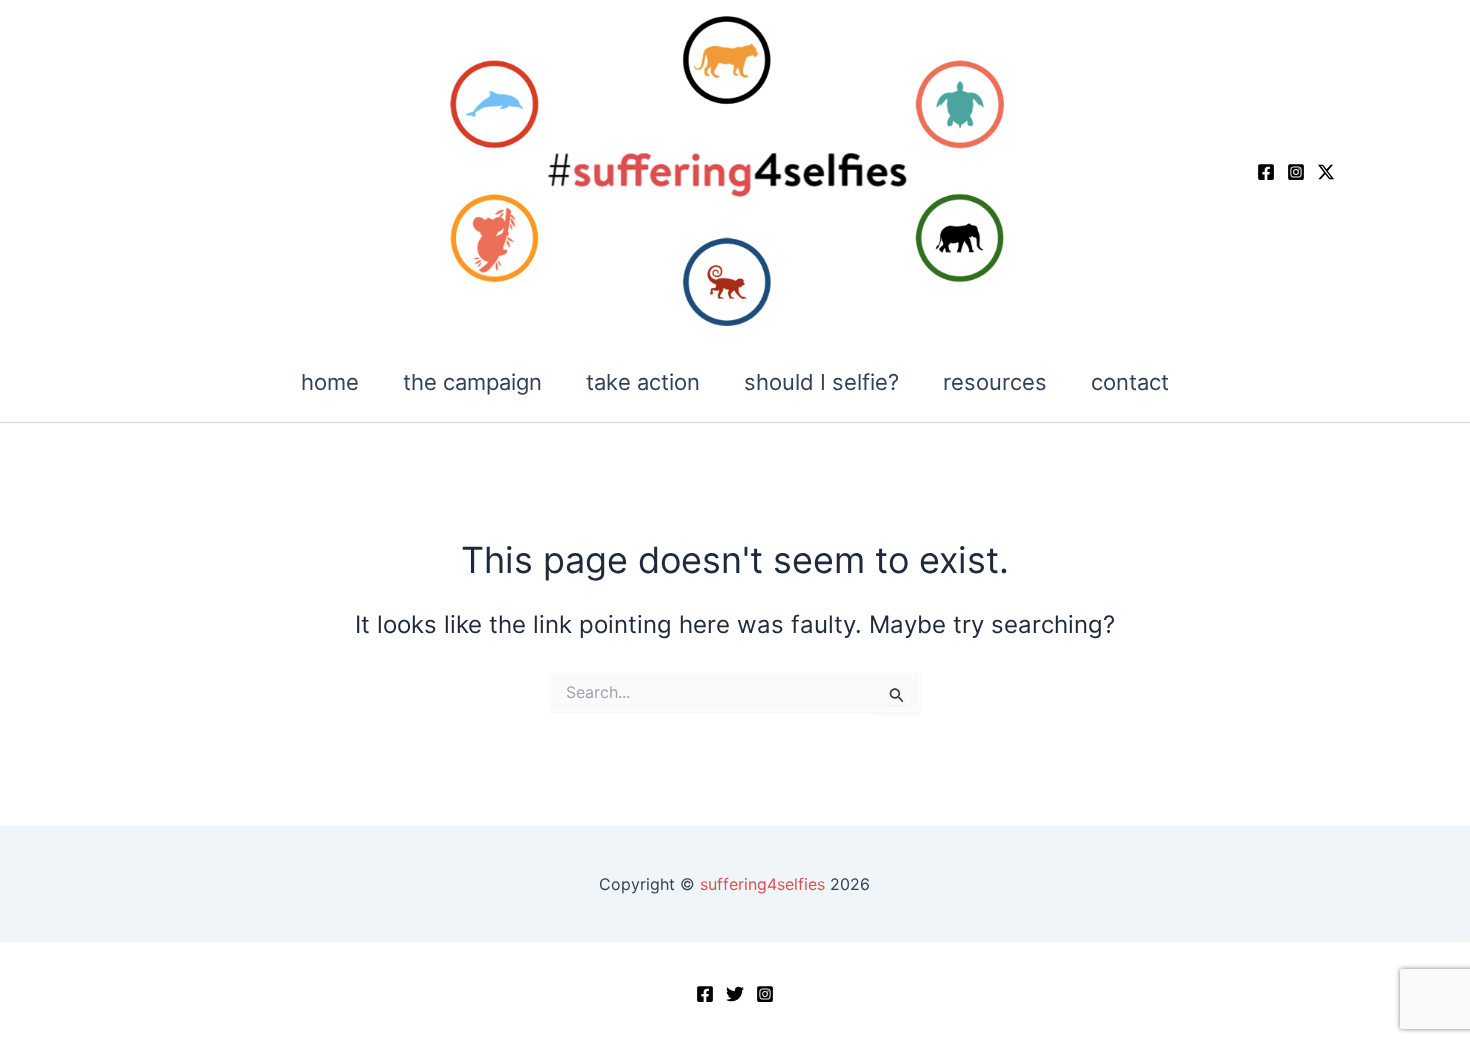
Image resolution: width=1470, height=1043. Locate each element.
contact (1130, 382)
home (330, 382)
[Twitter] (735, 994)
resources (995, 382)
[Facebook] (1266, 172)
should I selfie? (821, 382)
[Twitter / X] (1326, 172)
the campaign (472, 382)
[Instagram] (1296, 172)
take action (643, 382)
